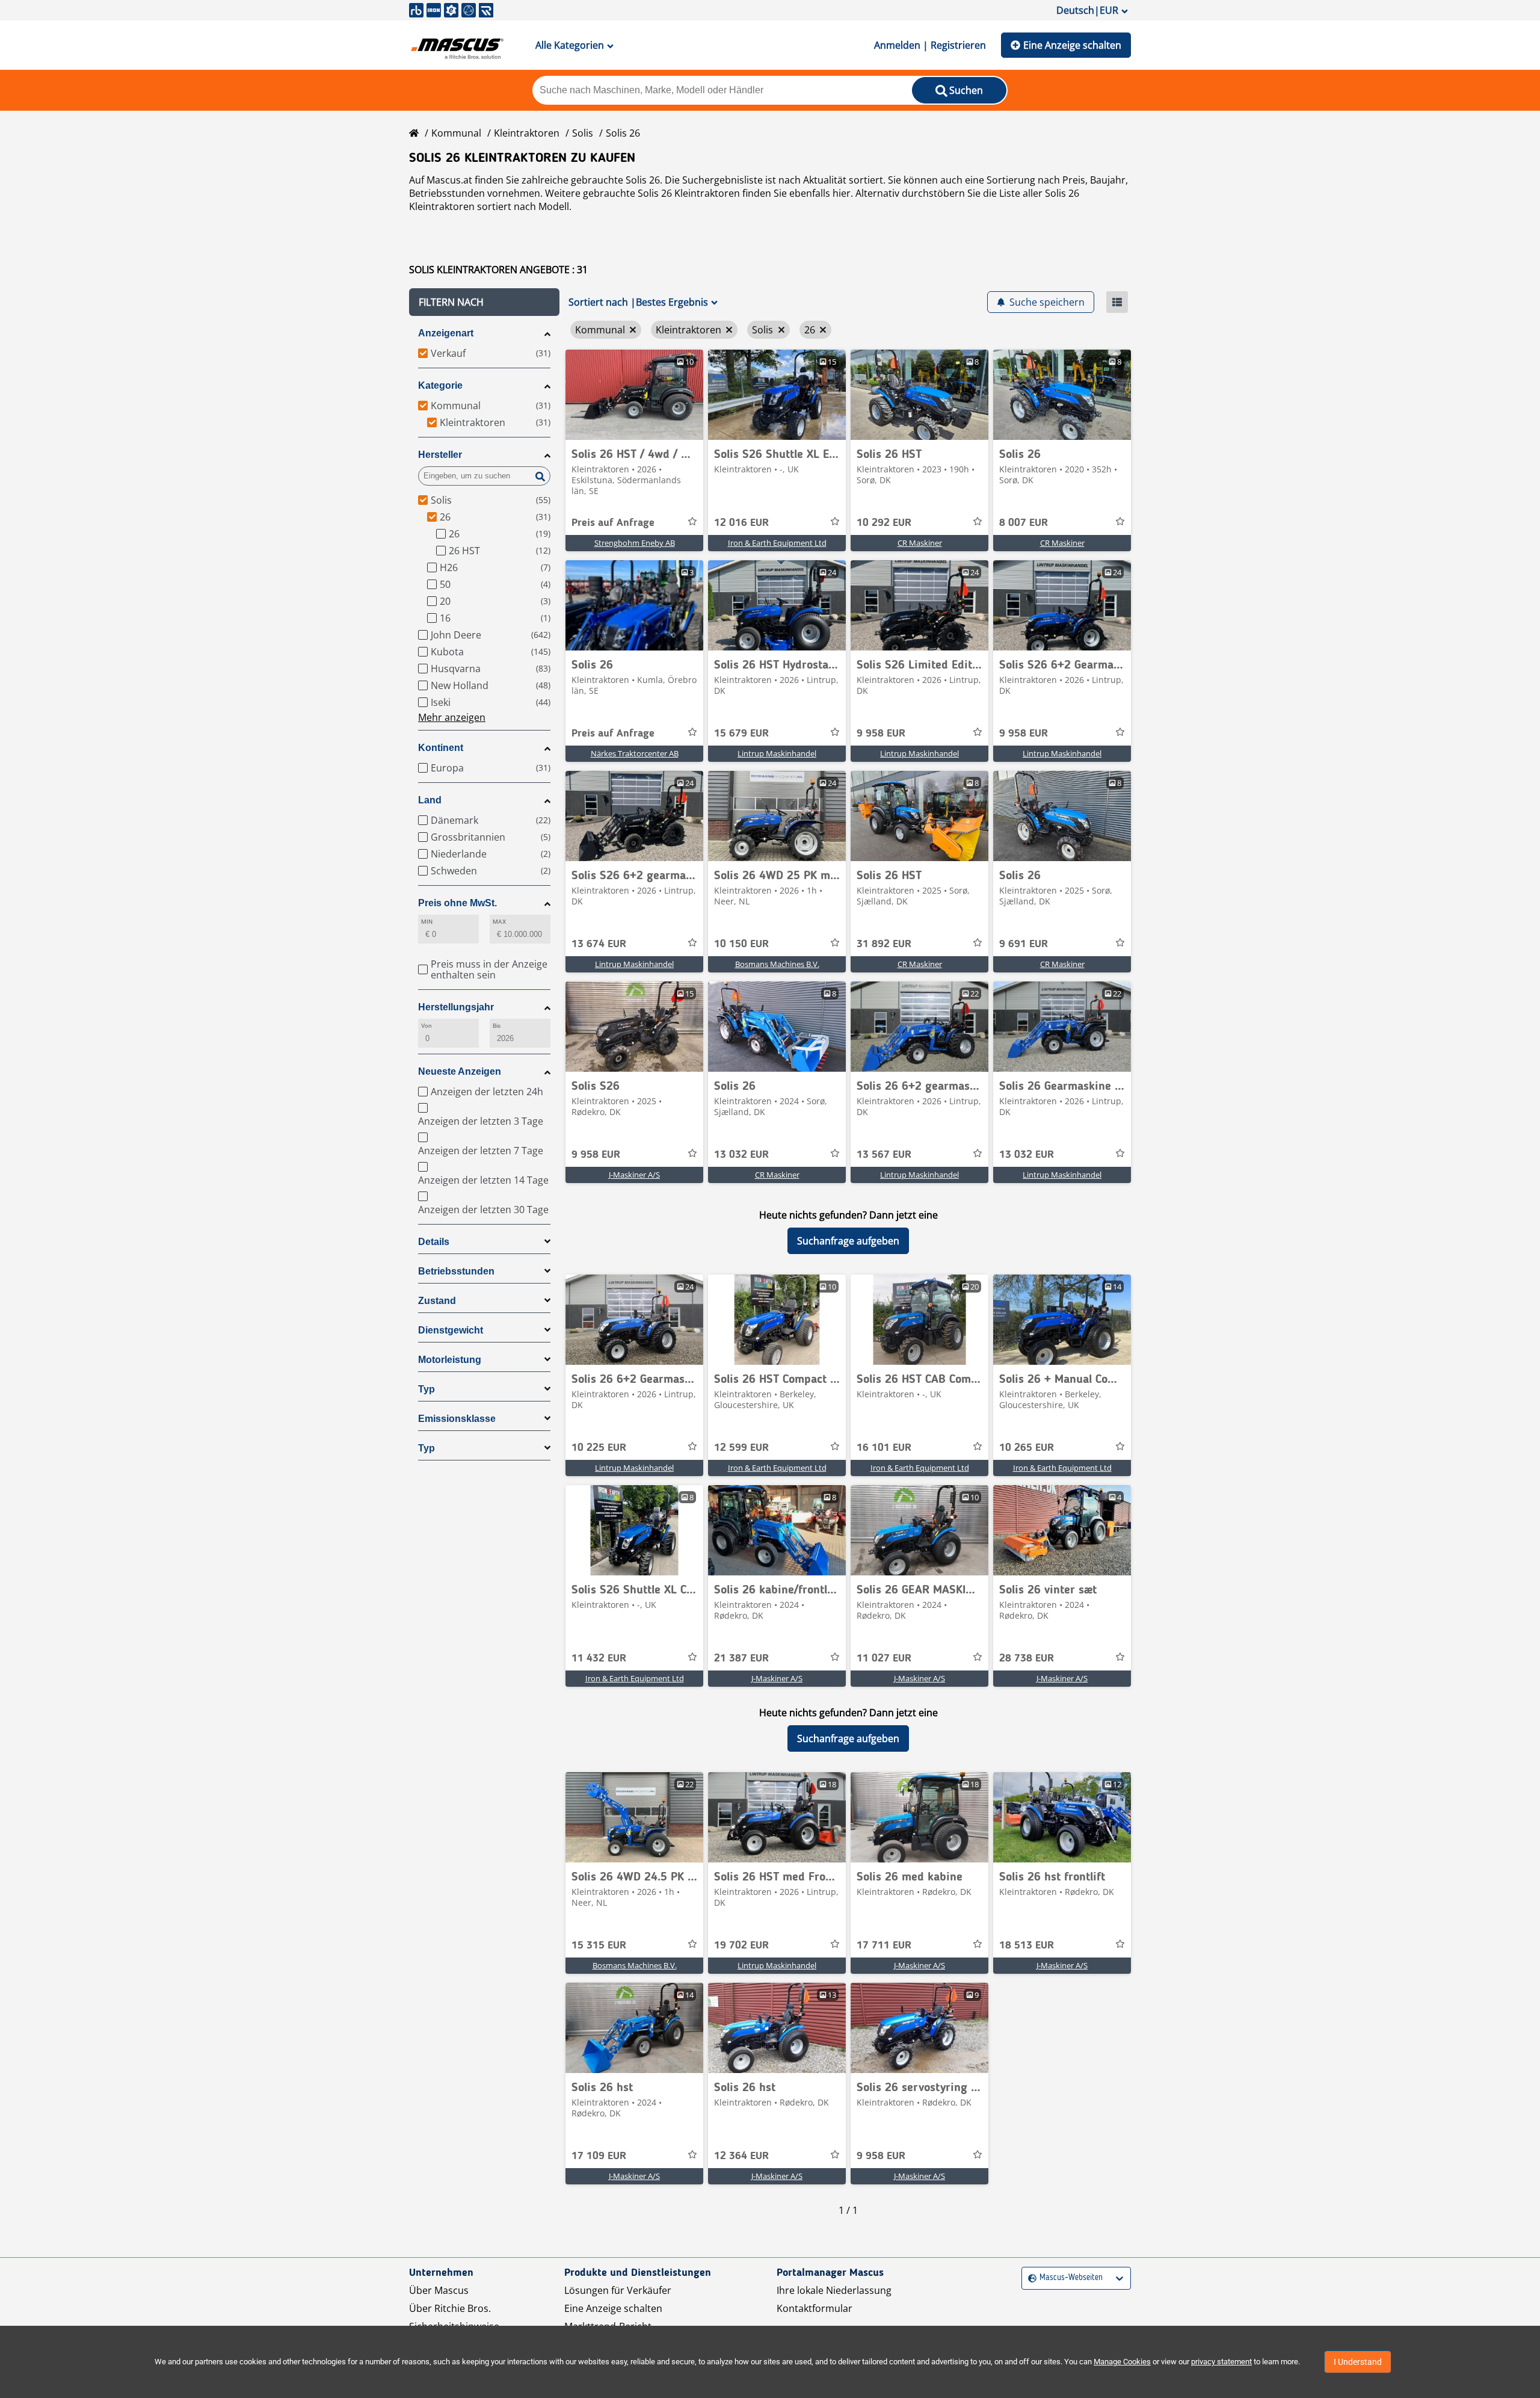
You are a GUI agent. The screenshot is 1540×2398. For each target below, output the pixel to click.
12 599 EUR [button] (741, 1448)
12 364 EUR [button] (741, 2156)
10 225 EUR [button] (599, 1448)
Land (430, 800)
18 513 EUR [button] (1027, 1945)
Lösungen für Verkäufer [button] (618, 2290)
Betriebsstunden (456, 1271)
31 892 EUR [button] (884, 944)
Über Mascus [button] (439, 2290)
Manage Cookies (1122, 2362)
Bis (497, 1026)
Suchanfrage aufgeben (848, 1241)
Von (427, 1026)
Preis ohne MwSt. (457, 903)
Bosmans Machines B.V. (777, 964)
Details (434, 1242)
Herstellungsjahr (456, 1007)
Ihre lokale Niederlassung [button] (834, 2290)
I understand (1358, 2362)
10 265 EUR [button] (1027, 1448)
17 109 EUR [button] (599, 2156)
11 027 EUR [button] (884, 1658)
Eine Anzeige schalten (1072, 45)
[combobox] (1030, 2278)
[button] (484, 302)
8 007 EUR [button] (1024, 523)
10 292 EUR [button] (884, 523)
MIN (427, 922)
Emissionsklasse (457, 1419)
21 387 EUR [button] (741, 1658)
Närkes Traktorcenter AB (635, 753)
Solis (583, 133)
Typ (427, 1389)
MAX (499, 922)
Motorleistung (450, 1360)
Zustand (437, 1301)
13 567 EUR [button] (884, 1155)
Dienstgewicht (451, 1330)
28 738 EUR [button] (1027, 1658)
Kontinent (441, 748)
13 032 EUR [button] (741, 1155)
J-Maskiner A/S (634, 1175)
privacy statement (1221, 2362)
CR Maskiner (920, 543)
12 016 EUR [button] (741, 523)
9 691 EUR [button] (1024, 944)
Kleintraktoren (527, 133)
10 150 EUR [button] (741, 944)
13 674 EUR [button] (599, 944)
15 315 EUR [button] (599, 1945)
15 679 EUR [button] (741, 734)
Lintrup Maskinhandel (777, 753)
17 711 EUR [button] (884, 1945)
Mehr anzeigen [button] (452, 717)
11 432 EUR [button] (599, 1658)
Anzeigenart (446, 333)
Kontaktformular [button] (815, 2308)
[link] (634, 395)
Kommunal (456, 133)
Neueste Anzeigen (460, 1071)
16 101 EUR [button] (884, 1448)
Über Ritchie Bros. (450, 2308)
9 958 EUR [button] (881, 734)
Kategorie (440, 385)
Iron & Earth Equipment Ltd (777, 543)
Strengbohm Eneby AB (635, 543)
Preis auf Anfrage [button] (613, 523)
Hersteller (440, 455)
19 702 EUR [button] (741, 1945)
